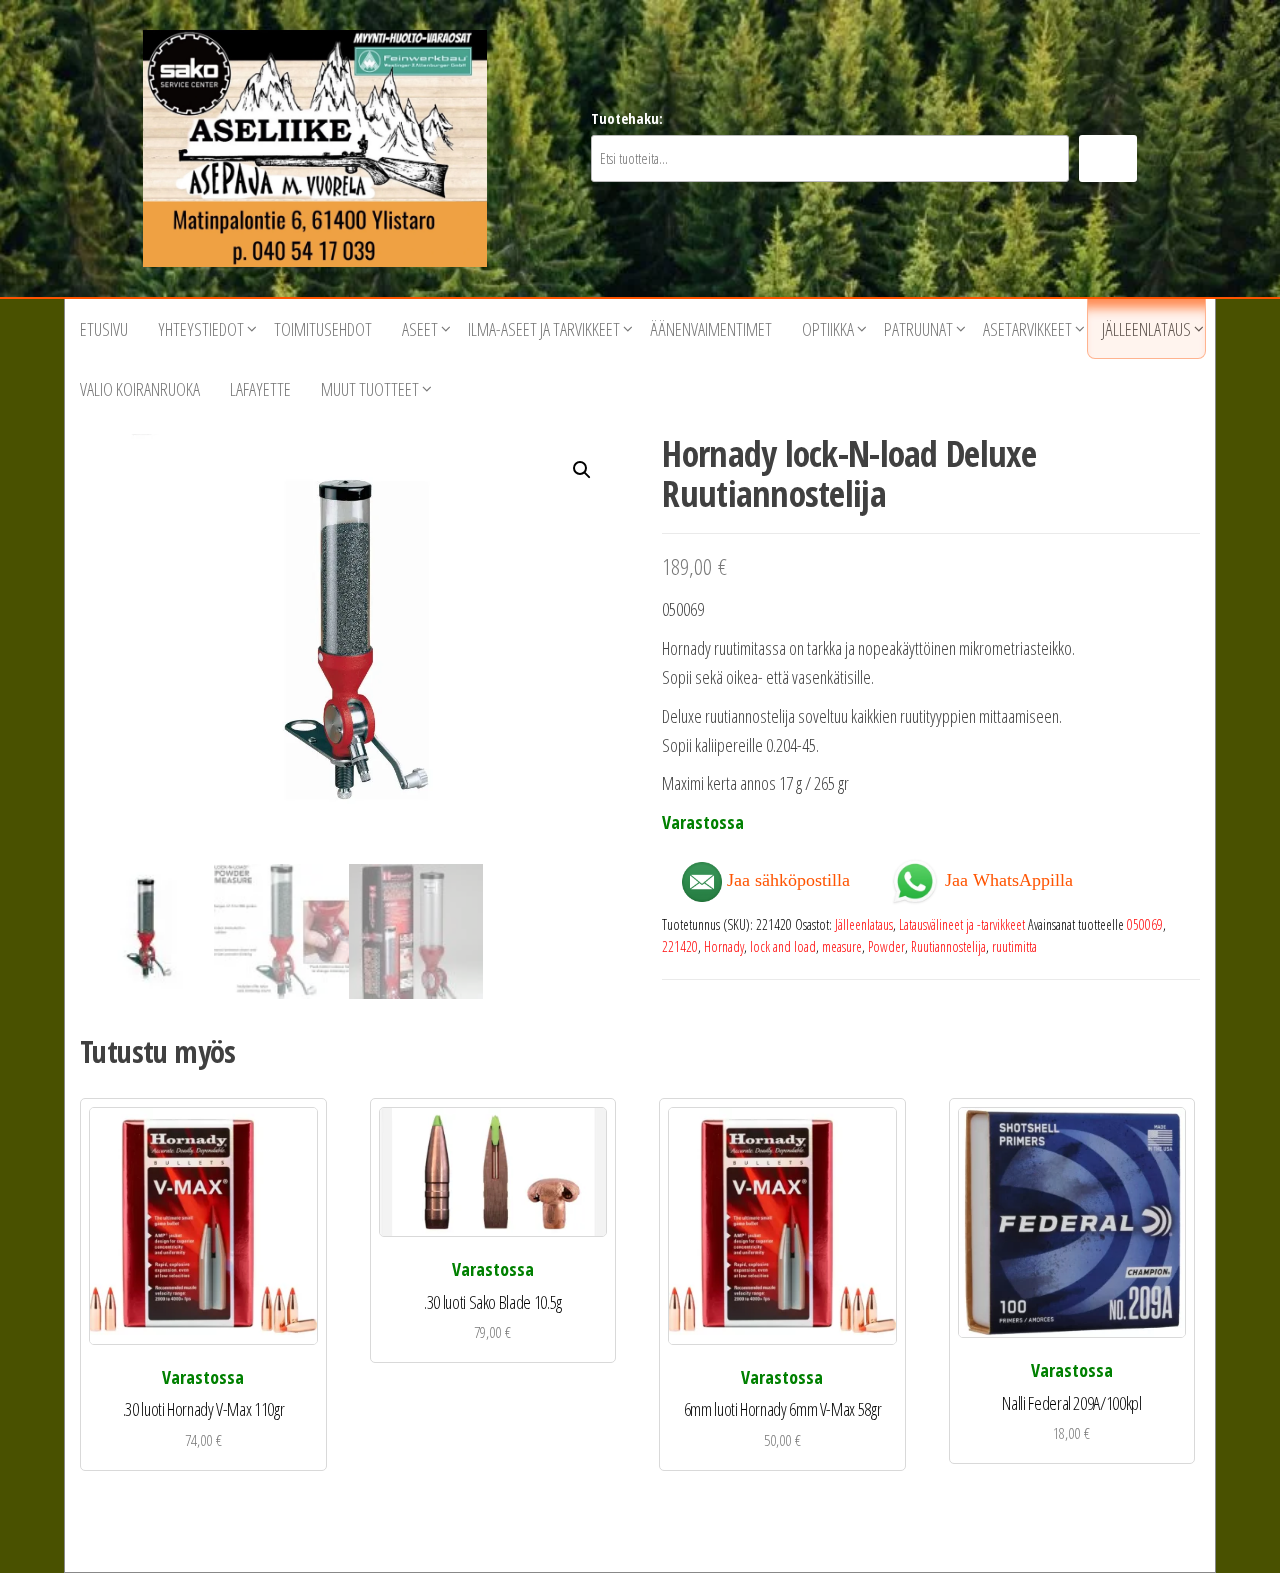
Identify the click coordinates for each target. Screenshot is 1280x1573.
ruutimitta (1014, 946)
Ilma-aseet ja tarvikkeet (544, 329)
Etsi (1108, 158)
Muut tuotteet (370, 389)
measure (842, 946)
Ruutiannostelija (948, 946)
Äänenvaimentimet (711, 329)
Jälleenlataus (1146, 329)
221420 (680, 946)
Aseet (420, 329)
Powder (886, 946)
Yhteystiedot (201, 329)
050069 (1145, 924)
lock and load (783, 946)
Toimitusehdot (323, 329)
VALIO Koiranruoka (140, 389)
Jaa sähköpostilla (786, 880)
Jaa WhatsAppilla (1006, 878)
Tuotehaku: (627, 118)
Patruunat (918, 329)
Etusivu (104, 329)
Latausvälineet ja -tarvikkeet (962, 924)
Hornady (724, 946)
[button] (582, 470)
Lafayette (260, 389)
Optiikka (828, 329)
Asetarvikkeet (1027, 329)
